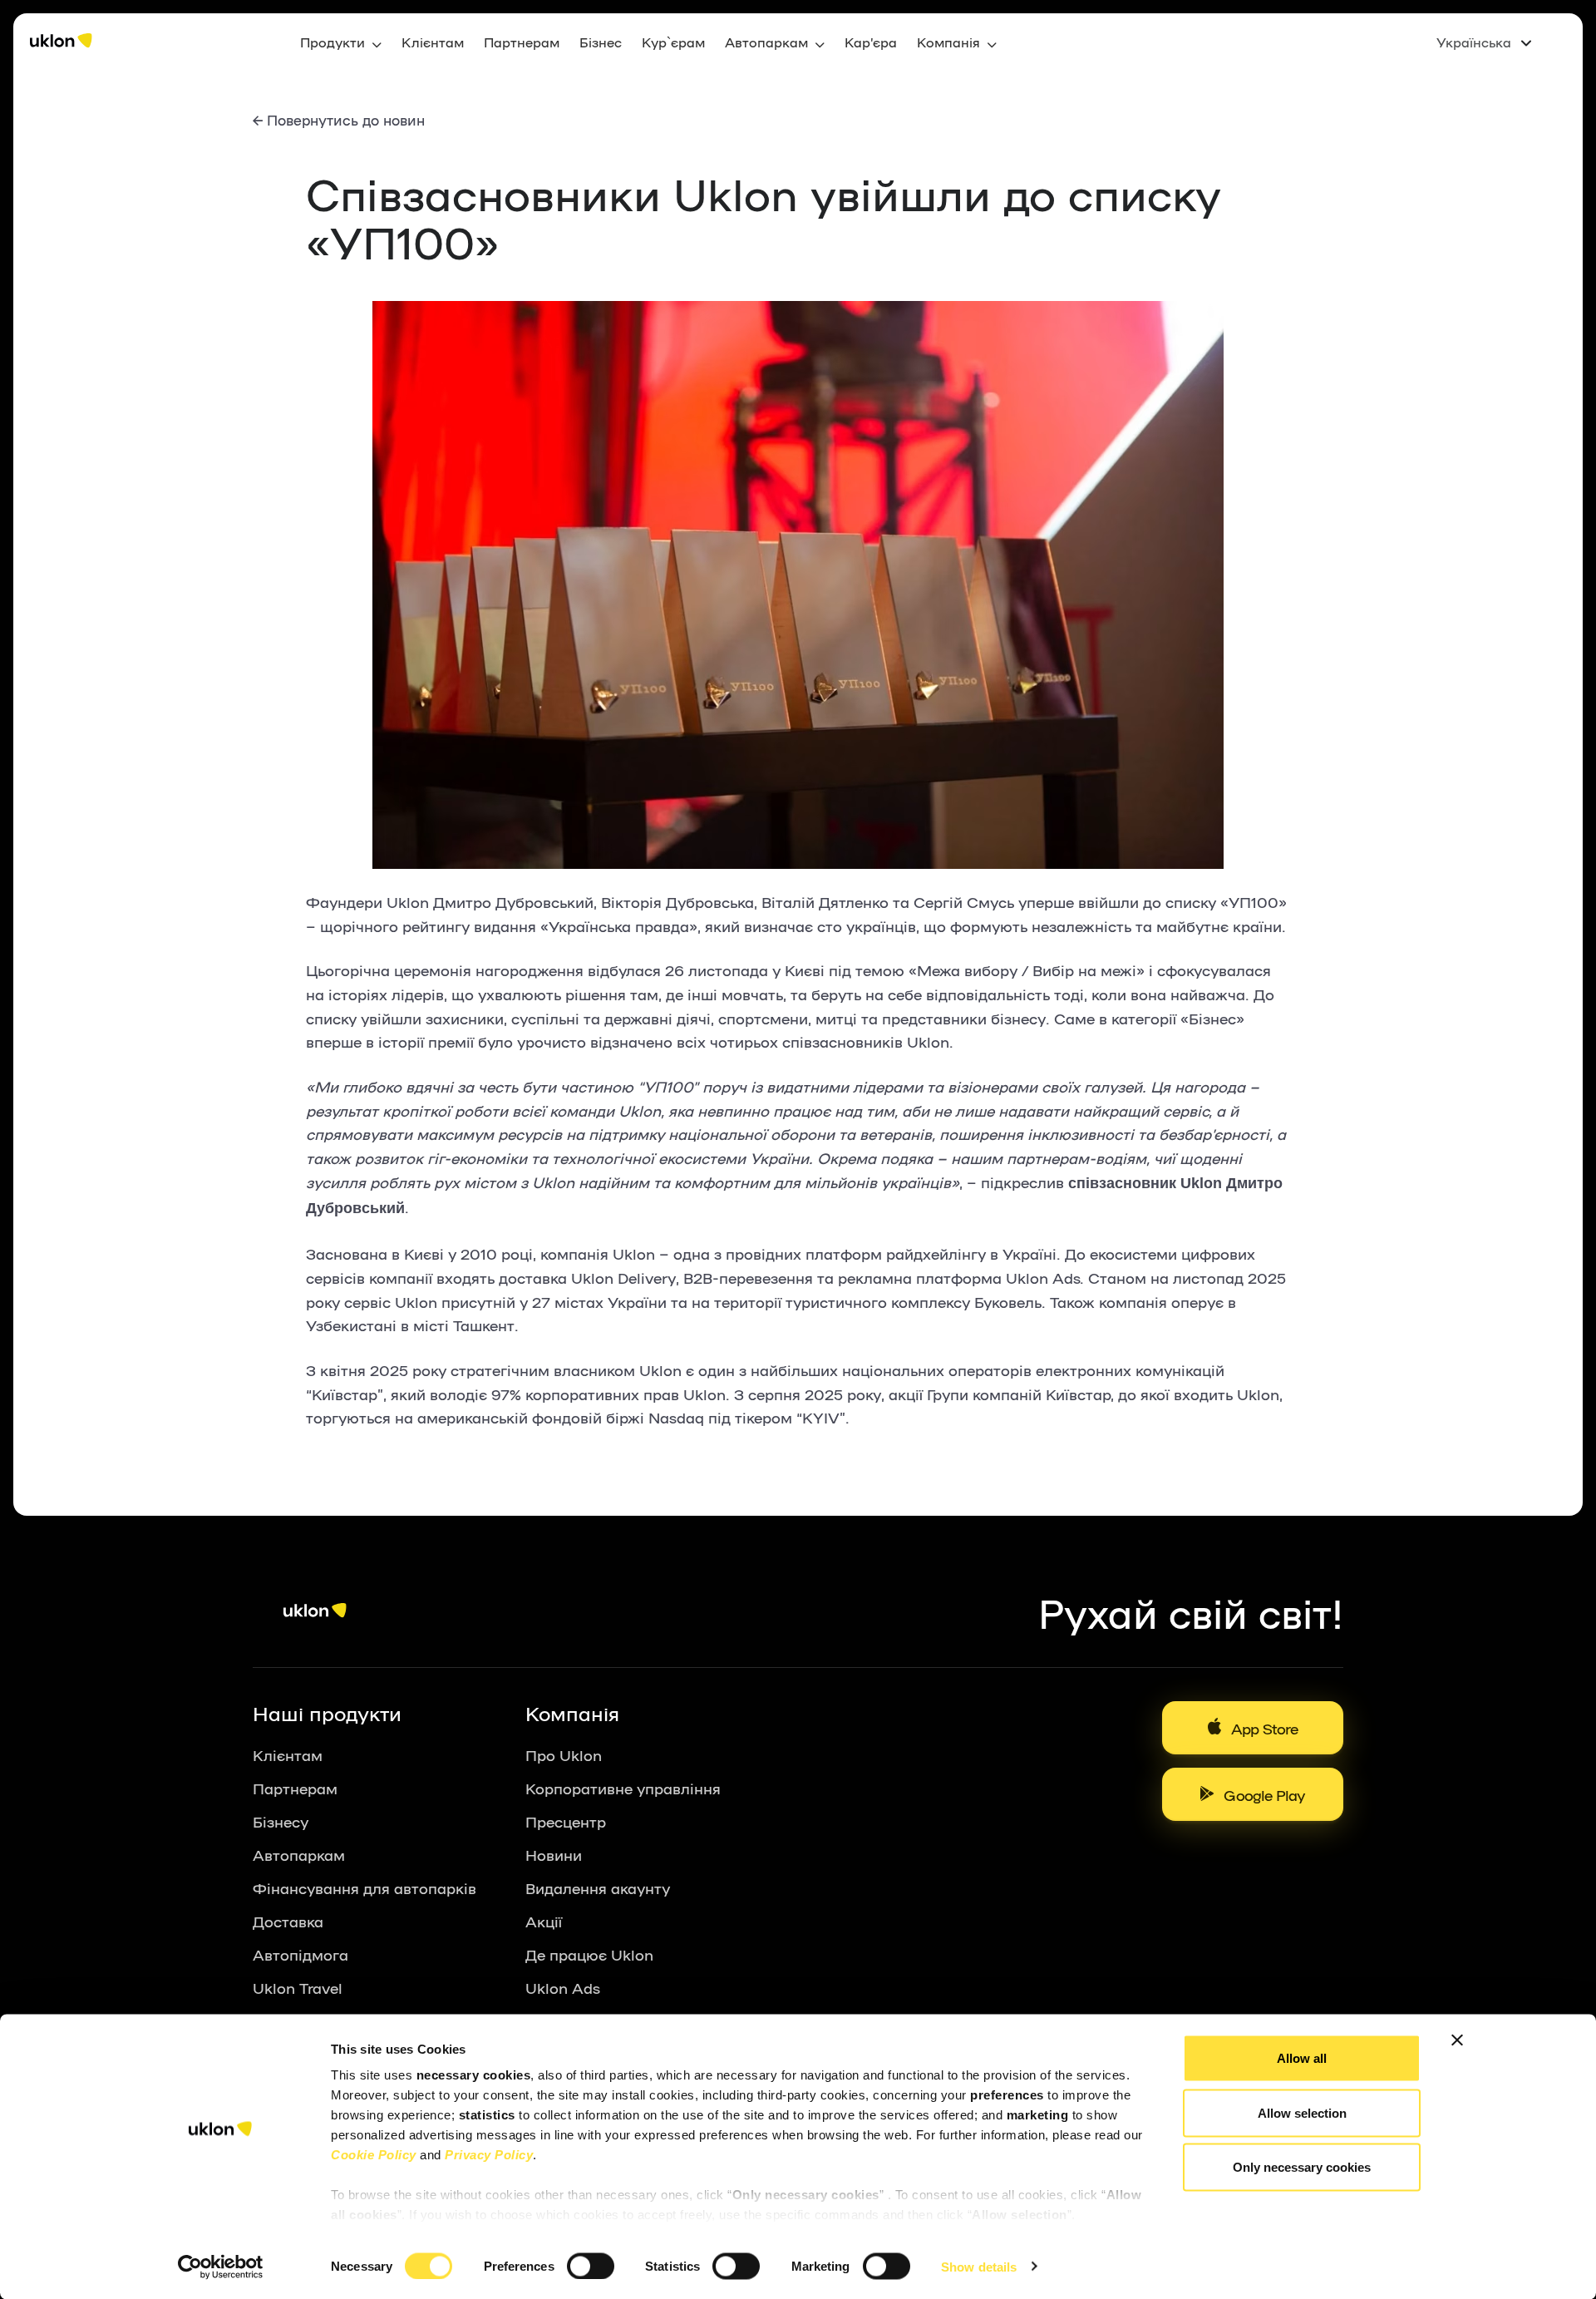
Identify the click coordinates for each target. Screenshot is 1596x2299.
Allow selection (1302, 2112)
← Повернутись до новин (339, 119)
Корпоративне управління (623, 1788)
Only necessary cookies (1302, 2167)
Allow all (1302, 2058)
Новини (554, 1854)
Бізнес (601, 42)
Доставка (288, 1921)
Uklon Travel (298, 1987)
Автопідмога (300, 1954)
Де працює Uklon (589, 1954)
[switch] (591, 2266)
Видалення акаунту (598, 1887)
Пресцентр (566, 1821)
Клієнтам (433, 42)
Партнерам (522, 42)
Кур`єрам (673, 42)
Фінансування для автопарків (365, 1887)
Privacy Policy (489, 2155)
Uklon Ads (563, 1987)
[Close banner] (1457, 2040)
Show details (979, 2266)
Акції (544, 1921)
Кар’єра (871, 42)
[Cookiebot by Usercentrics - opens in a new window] (221, 2267)
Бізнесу (281, 1821)
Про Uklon (564, 1754)
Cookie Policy (374, 2155)
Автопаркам (299, 1854)
